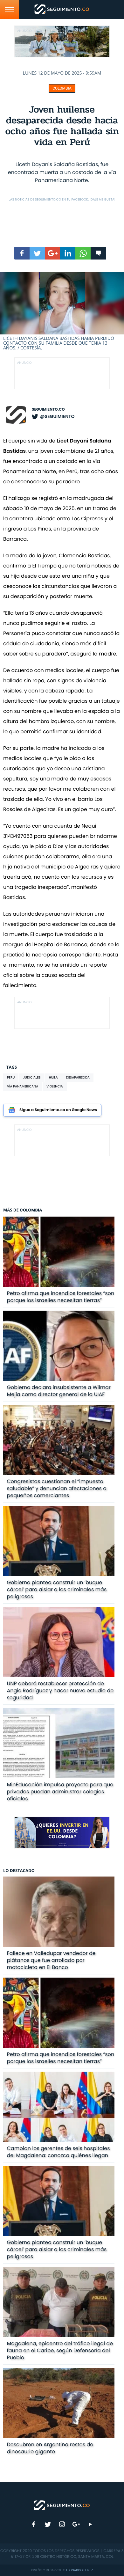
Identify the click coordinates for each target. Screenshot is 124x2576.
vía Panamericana (23, 1086)
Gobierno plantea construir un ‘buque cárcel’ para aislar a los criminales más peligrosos (57, 1589)
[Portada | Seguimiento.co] (62, 2505)
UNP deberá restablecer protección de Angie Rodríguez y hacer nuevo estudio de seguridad (60, 1690)
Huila (53, 1077)
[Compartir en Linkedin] (68, 253)
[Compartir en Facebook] (22, 253)
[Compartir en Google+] (52, 253)
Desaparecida (78, 1077)
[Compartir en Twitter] (37, 253)
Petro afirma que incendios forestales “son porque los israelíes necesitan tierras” (61, 1297)
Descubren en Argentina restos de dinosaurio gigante (50, 2448)
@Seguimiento (57, 416)
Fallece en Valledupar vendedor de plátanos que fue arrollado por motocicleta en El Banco (51, 1960)
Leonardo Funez (79, 2570)
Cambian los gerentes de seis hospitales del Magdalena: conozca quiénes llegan (59, 2152)
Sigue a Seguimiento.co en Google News (58, 1110)
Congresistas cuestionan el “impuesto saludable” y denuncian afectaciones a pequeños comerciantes (57, 1488)
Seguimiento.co (48, 410)
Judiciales (32, 1077)
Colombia (62, 88)
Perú (11, 1077)
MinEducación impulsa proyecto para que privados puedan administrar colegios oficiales (60, 1792)
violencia (55, 1086)
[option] (62, 312)
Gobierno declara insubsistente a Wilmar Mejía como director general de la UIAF (59, 1391)
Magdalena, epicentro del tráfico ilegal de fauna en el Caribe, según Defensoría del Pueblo (60, 2350)
